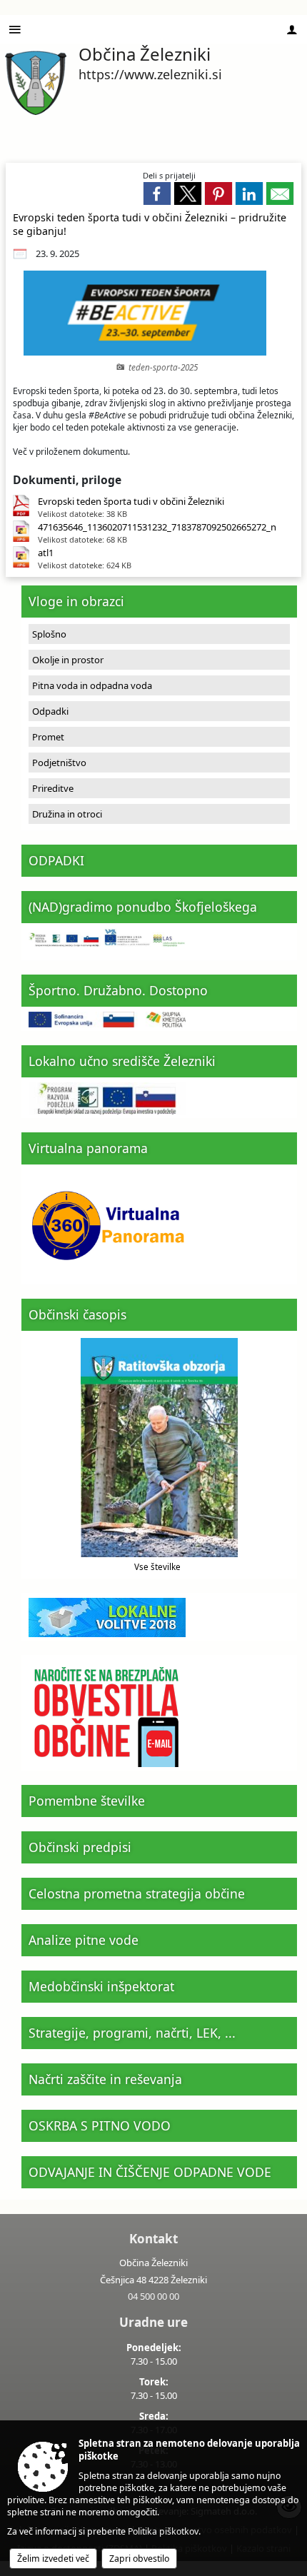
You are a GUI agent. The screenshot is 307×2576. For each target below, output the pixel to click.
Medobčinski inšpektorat (101, 1986)
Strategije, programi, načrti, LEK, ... (132, 2033)
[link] (157, 193)
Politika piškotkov (163, 2531)
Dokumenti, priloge (67, 480)
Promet (48, 737)
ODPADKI (56, 860)
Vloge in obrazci (76, 601)
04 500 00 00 (153, 2296)
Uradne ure (153, 2322)
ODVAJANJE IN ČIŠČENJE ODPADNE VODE (150, 2172)
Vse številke (157, 1566)
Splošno (49, 634)
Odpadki (50, 711)
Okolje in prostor (68, 660)
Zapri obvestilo (139, 2559)
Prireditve (53, 788)
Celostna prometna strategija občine (137, 1893)
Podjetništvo (59, 763)
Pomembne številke (87, 1801)
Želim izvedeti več (53, 2559)
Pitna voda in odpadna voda (92, 685)
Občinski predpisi (80, 1847)
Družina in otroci (67, 814)
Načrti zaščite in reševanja (105, 2079)
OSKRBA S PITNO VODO (100, 2125)
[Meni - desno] (292, 30)
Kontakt (153, 2239)
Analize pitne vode (84, 1940)
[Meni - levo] (15, 30)
